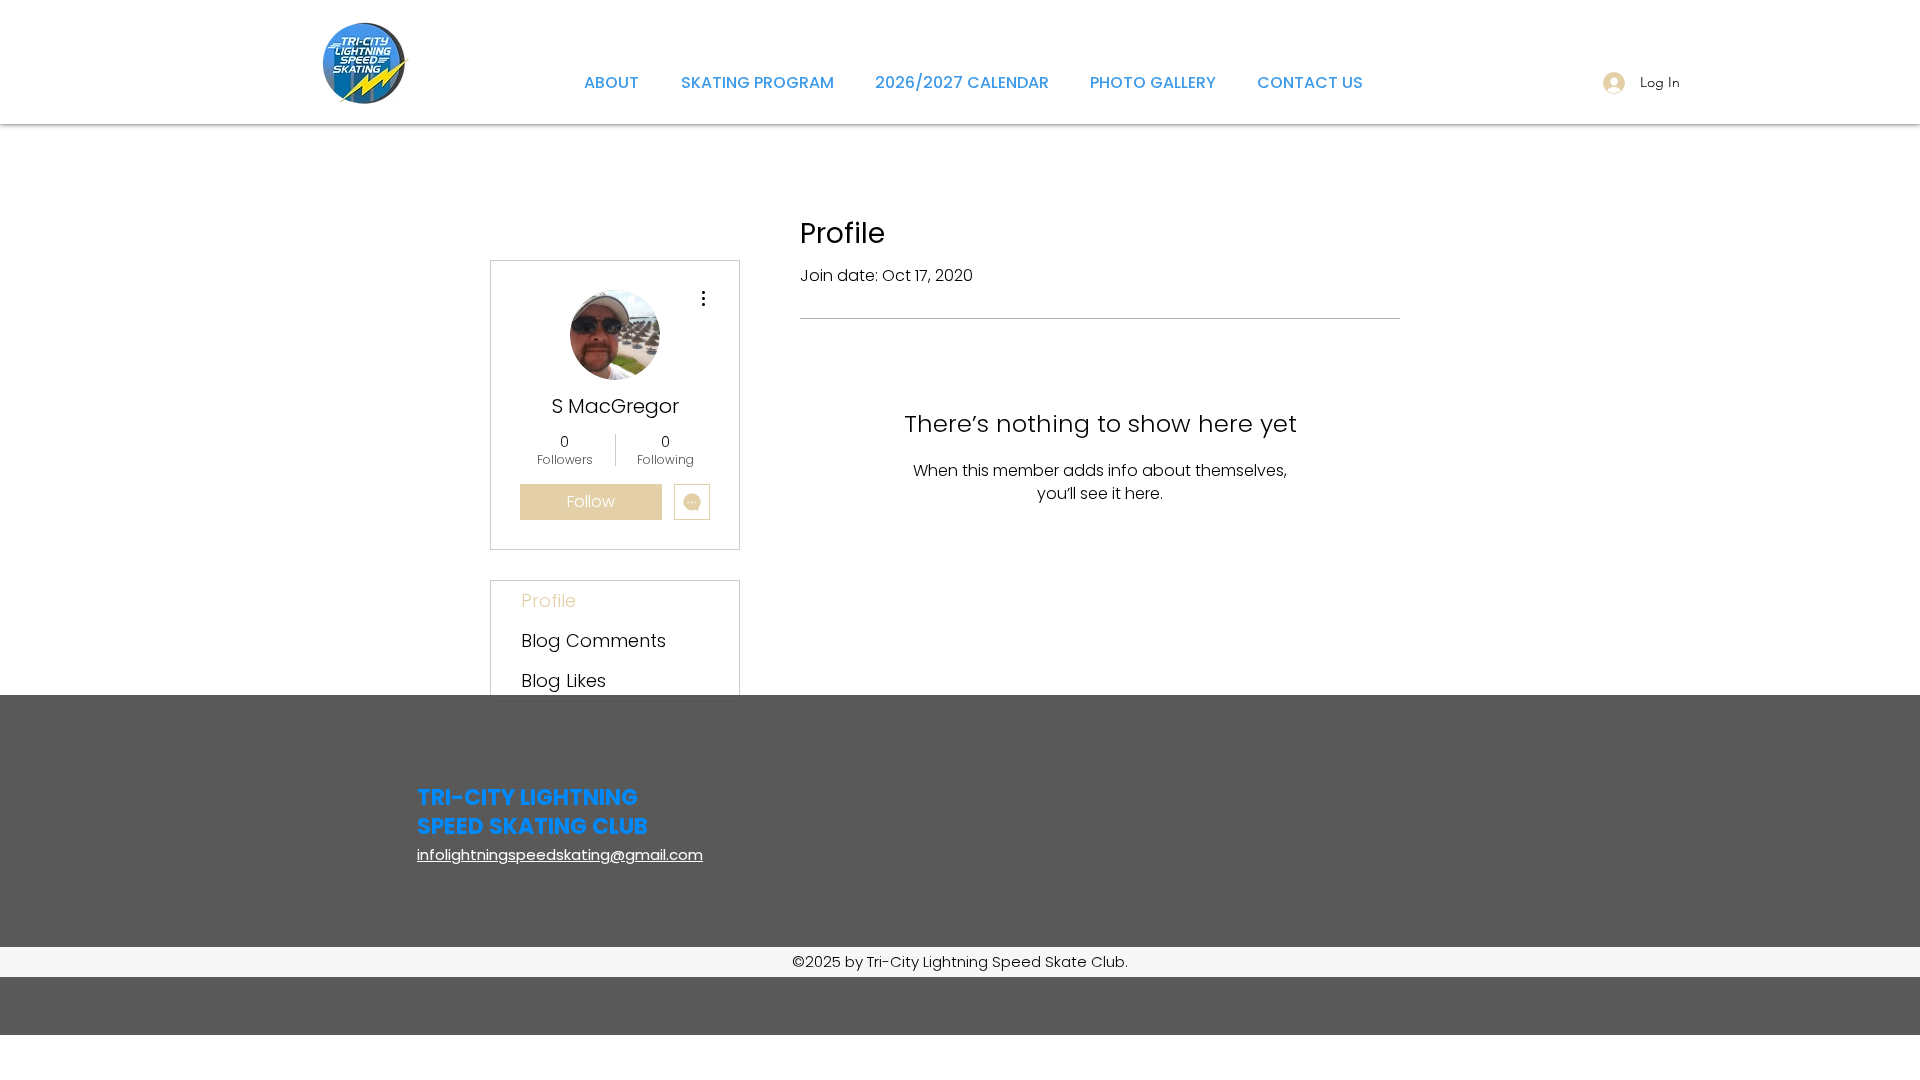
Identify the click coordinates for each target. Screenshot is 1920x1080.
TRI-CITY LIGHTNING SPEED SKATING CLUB (532, 812)
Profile (548, 600)
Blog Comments (593, 640)
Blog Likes (563, 680)
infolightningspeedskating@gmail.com (560, 854)
